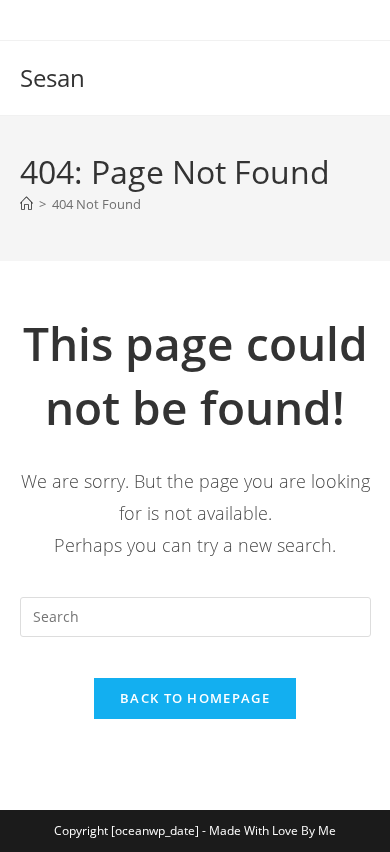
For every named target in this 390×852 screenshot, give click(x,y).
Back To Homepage (195, 698)
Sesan (52, 77)
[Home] (26, 204)
